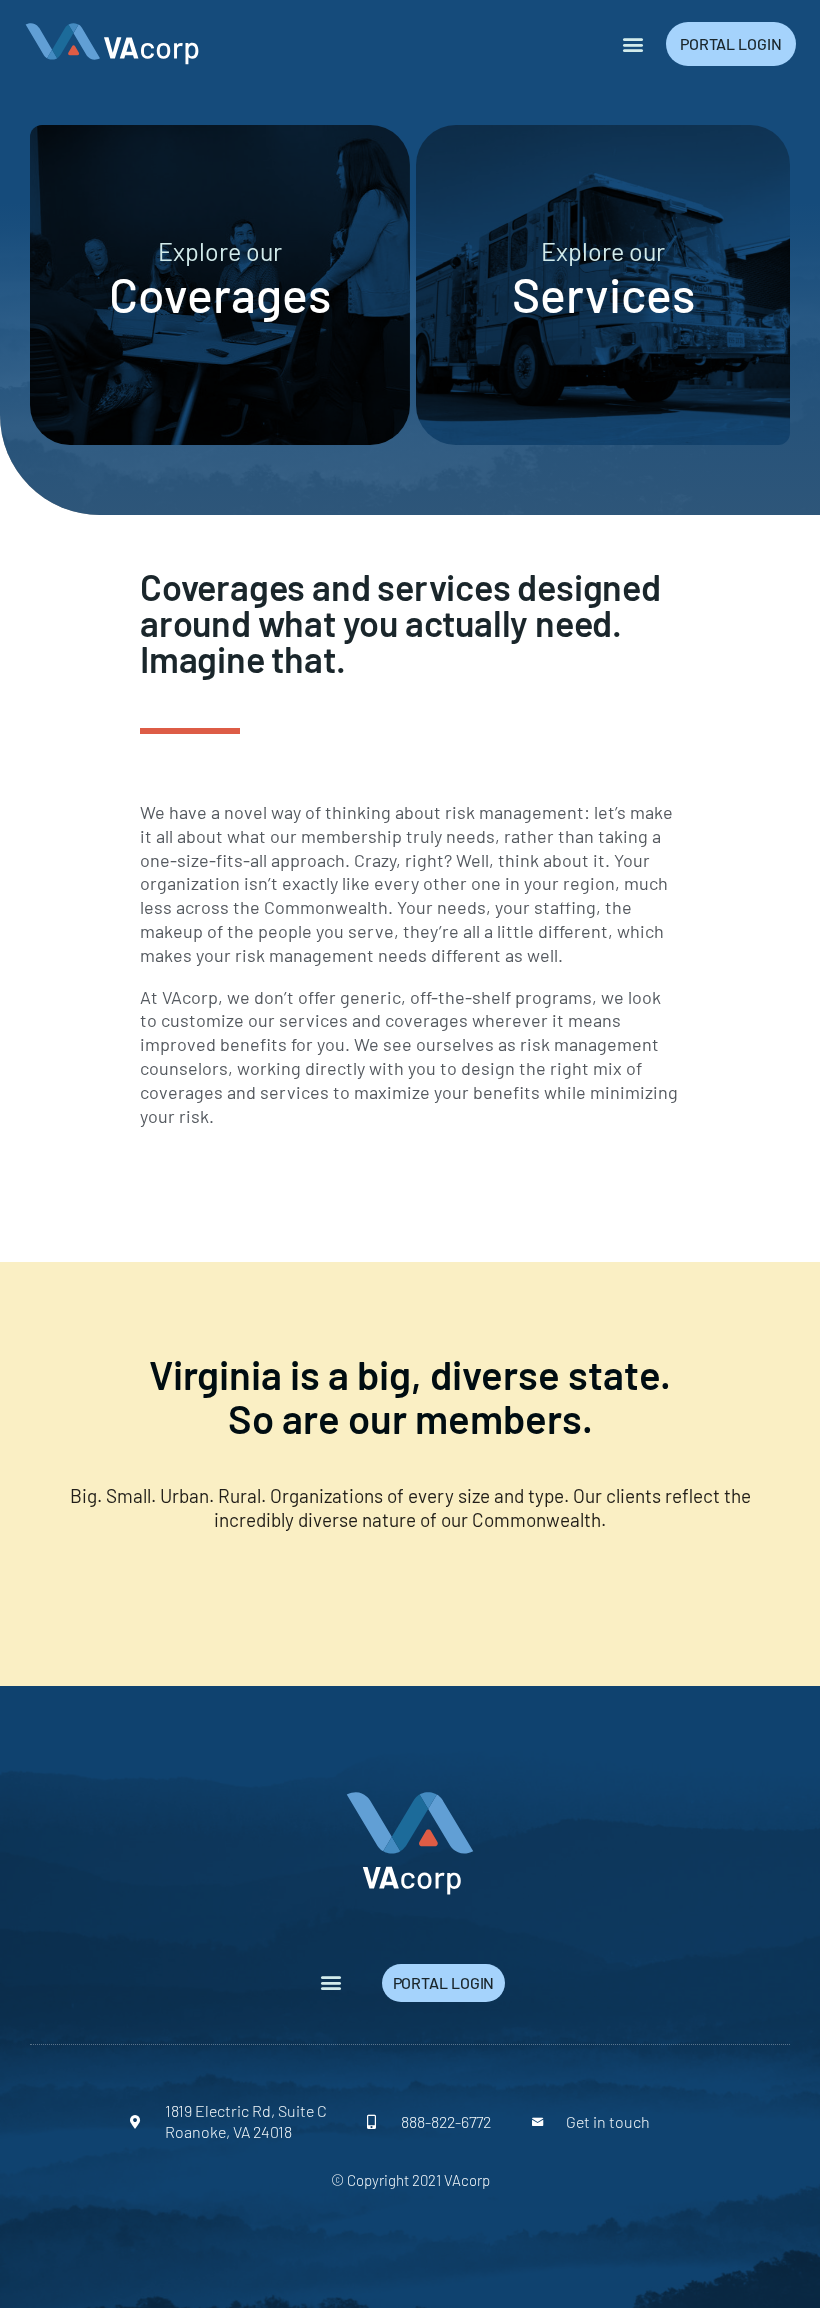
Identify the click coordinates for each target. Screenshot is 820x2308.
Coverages (220, 294)
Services (603, 294)
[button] (633, 43)
